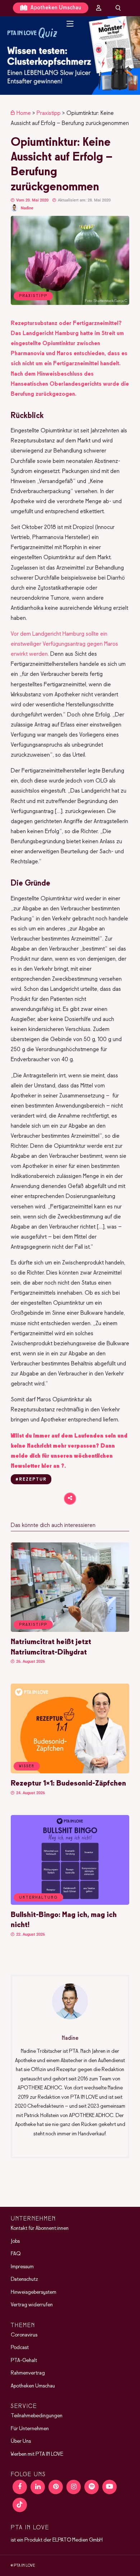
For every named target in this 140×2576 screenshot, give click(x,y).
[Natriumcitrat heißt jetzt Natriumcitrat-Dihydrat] (70, 1630)
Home (24, 113)
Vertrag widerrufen (32, 2305)
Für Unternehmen (30, 2428)
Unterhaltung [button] (38, 1898)
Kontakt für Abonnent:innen (40, 2228)
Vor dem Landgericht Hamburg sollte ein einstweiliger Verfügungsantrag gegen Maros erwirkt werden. (64, 644)
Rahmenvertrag (28, 2373)
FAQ (16, 2254)
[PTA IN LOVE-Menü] (70, 24)
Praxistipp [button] (33, 1625)
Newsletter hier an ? (38, 1466)
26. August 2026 (30, 1661)
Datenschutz (24, 2279)
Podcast (20, 2348)
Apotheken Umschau (55, 8)
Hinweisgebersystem (34, 2292)
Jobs (15, 2241)
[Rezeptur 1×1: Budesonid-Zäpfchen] (70, 1772)
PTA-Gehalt (24, 2360)
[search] (118, 8)
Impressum (22, 2266)
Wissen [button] (27, 1766)
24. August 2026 (30, 1793)
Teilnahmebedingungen (37, 2416)
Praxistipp (49, 113)
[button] (70, 55)
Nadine (27, 208)
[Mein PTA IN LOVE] (99, 8)
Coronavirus (24, 2335)
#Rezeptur (31, 1480)
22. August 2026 (30, 1934)
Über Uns (21, 2441)
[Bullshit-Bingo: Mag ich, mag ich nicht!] (70, 1903)
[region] (70, 55)
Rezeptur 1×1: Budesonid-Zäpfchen (68, 1784)
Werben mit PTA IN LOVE (37, 2454)
